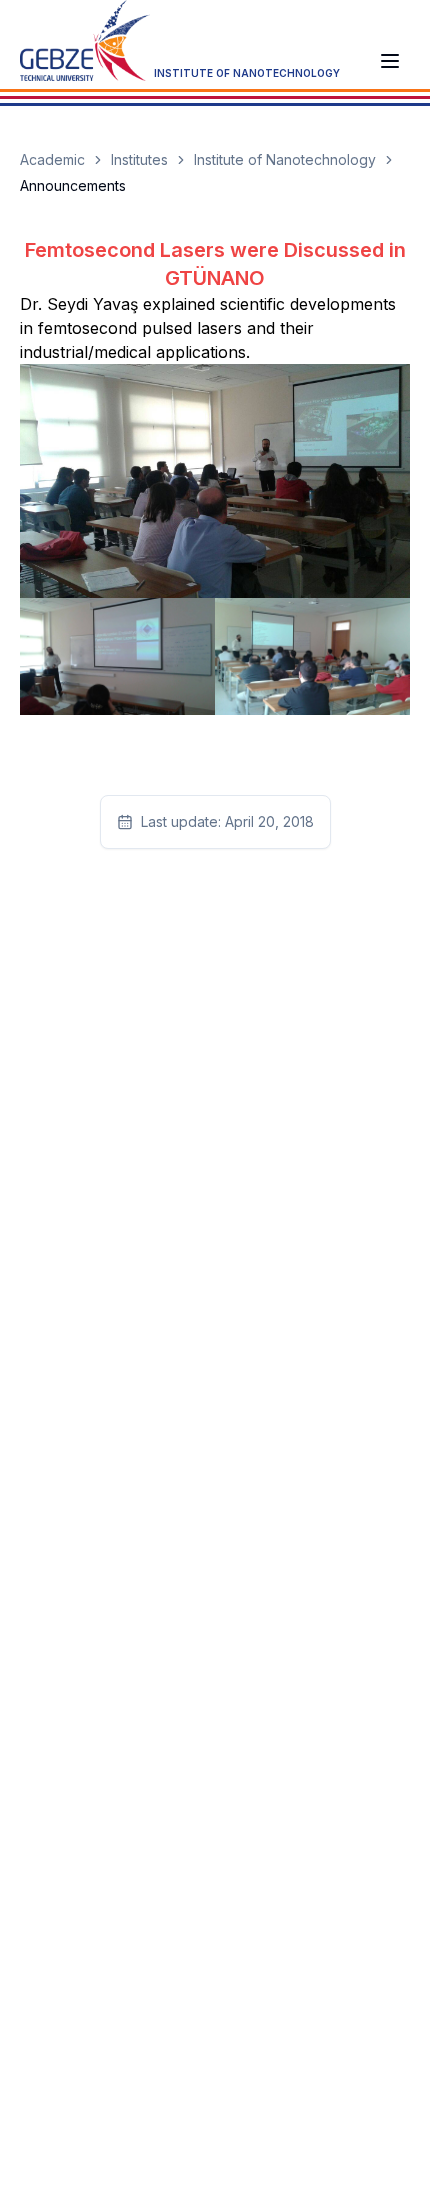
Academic (52, 159)
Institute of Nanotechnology (285, 159)
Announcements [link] (73, 185)
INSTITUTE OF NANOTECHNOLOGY (247, 73)
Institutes (139, 159)
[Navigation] (390, 61)
